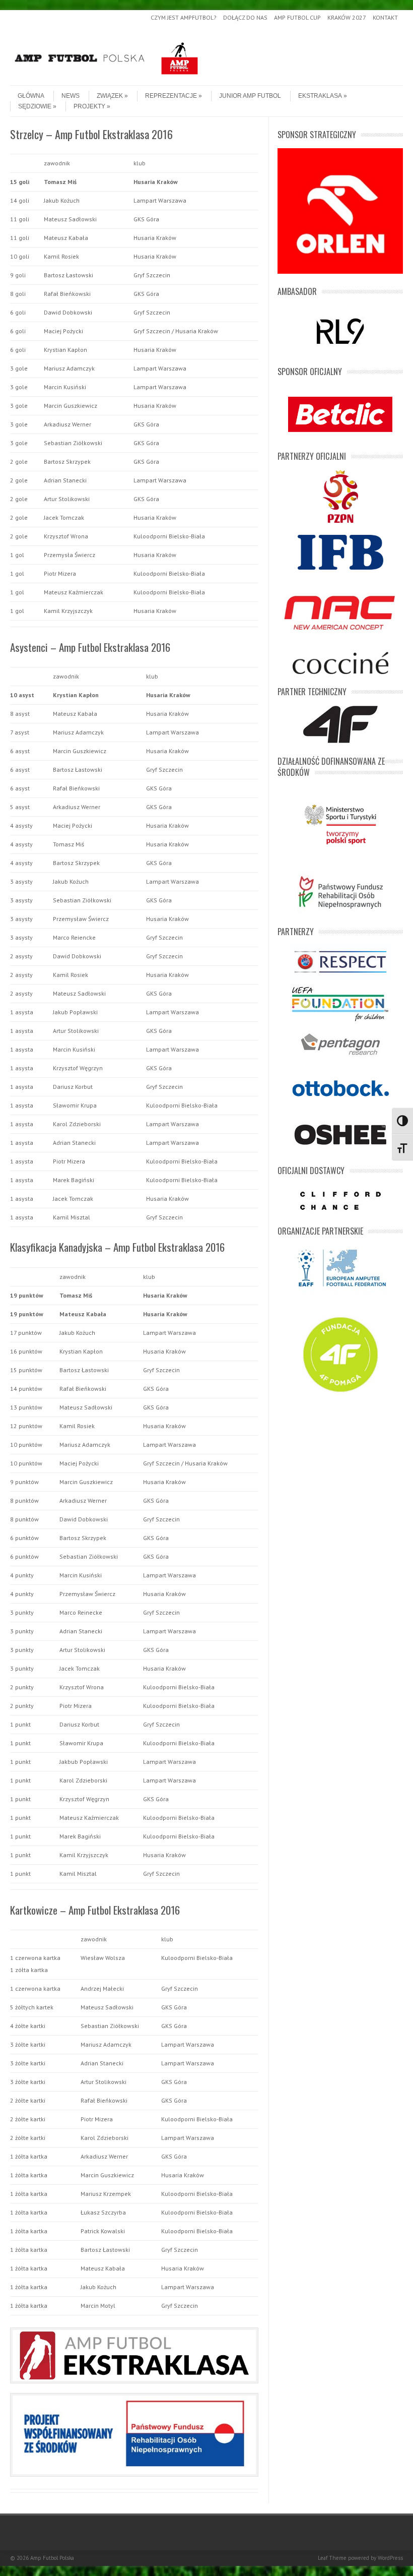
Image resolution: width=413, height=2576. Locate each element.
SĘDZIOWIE (35, 106)
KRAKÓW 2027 (347, 17)
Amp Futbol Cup (297, 17)
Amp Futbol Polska (52, 2558)
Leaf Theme (332, 2558)
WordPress (390, 2558)
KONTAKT (385, 17)
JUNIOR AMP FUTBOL (250, 96)
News (71, 96)
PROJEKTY (89, 106)
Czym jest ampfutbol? (184, 17)
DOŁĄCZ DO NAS (245, 17)
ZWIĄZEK (110, 96)
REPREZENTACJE (171, 96)
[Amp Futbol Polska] (106, 77)
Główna (31, 96)
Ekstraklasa (320, 96)
